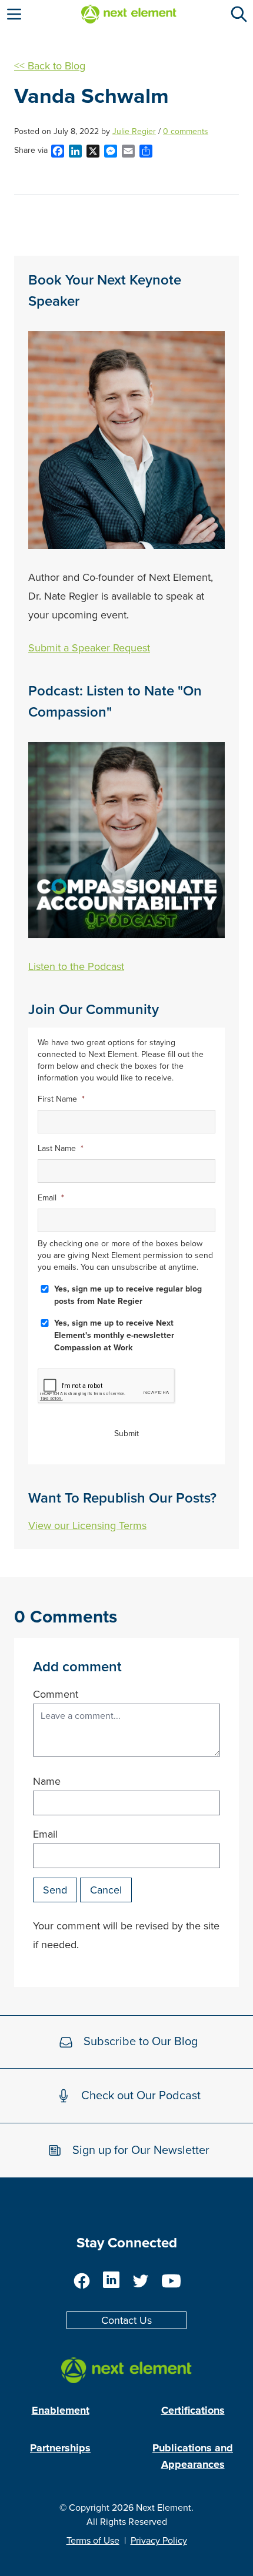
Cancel (106, 1890)
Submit (126, 1433)
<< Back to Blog (50, 66)
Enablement (61, 2410)
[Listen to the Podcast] (126, 840)
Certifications (193, 2410)
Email (45, 1834)
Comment (56, 1694)
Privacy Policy (159, 2541)
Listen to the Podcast (76, 966)
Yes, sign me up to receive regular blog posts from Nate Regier (128, 1295)
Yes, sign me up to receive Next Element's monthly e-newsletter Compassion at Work (114, 1335)
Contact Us (126, 2320)
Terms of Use (93, 2541)
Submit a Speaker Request (89, 648)
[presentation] (106, 1386)
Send (55, 1890)
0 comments (186, 131)
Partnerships (60, 2448)
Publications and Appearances (193, 2456)
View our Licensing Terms (87, 1525)
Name (47, 1781)
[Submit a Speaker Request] (126, 440)
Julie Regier (134, 131)
